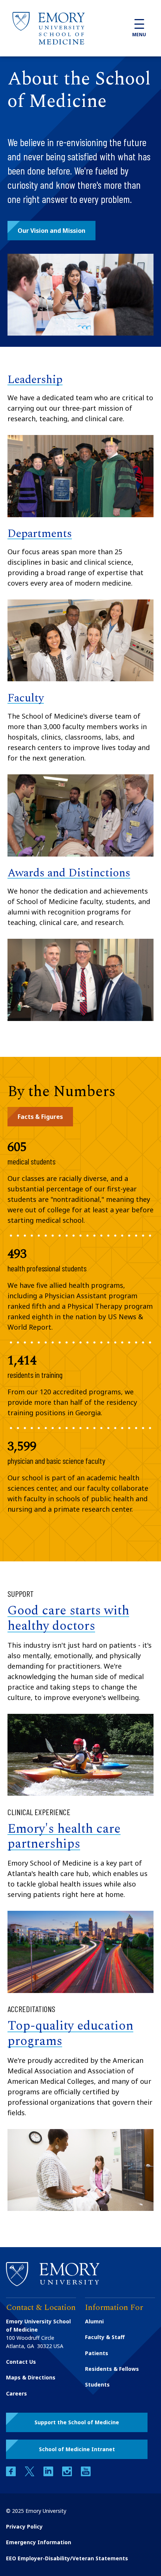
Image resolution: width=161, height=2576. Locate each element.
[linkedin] (49, 2474)
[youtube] (86, 2474)
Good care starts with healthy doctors (68, 1618)
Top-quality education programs (70, 2034)
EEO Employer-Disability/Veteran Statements (67, 2558)
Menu (139, 35)
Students (97, 2384)
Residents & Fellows (112, 2369)
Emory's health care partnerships (64, 1837)
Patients (97, 2353)
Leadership (35, 380)
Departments (40, 534)
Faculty (26, 698)
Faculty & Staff (105, 2337)
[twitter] (30, 2474)
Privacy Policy (24, 2526)
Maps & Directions (31, 2377)
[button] (51, 231)
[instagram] (68, 2474)
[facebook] (12, 2474)
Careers (16, 2393)
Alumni (94, 2321)
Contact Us (21, 2362)
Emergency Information (39, 2542)
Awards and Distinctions (69, 873)
